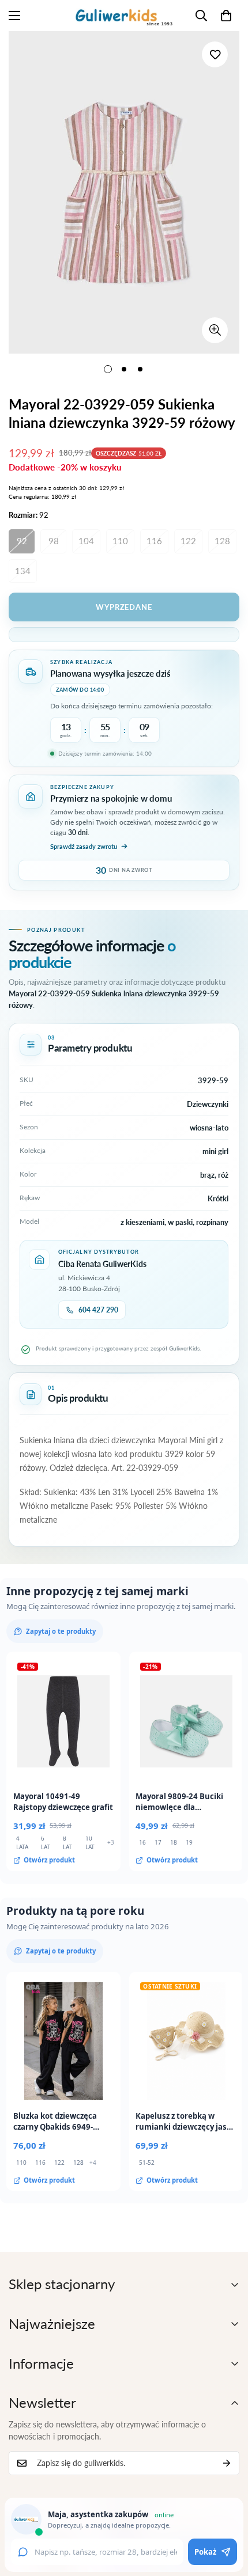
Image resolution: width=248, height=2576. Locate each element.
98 (54, 541)
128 (222, 541)
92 (22, 541)
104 (86, 541)
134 (23, 571)
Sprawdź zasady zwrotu (84, 846)
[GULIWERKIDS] (124, 16)
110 (120, 541)
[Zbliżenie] (215, 330)
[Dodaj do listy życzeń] (215, 54)
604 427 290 (98, 1310)
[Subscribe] (227, 2463)
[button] (226, 16)
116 (154, 541)
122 (188, 541)
